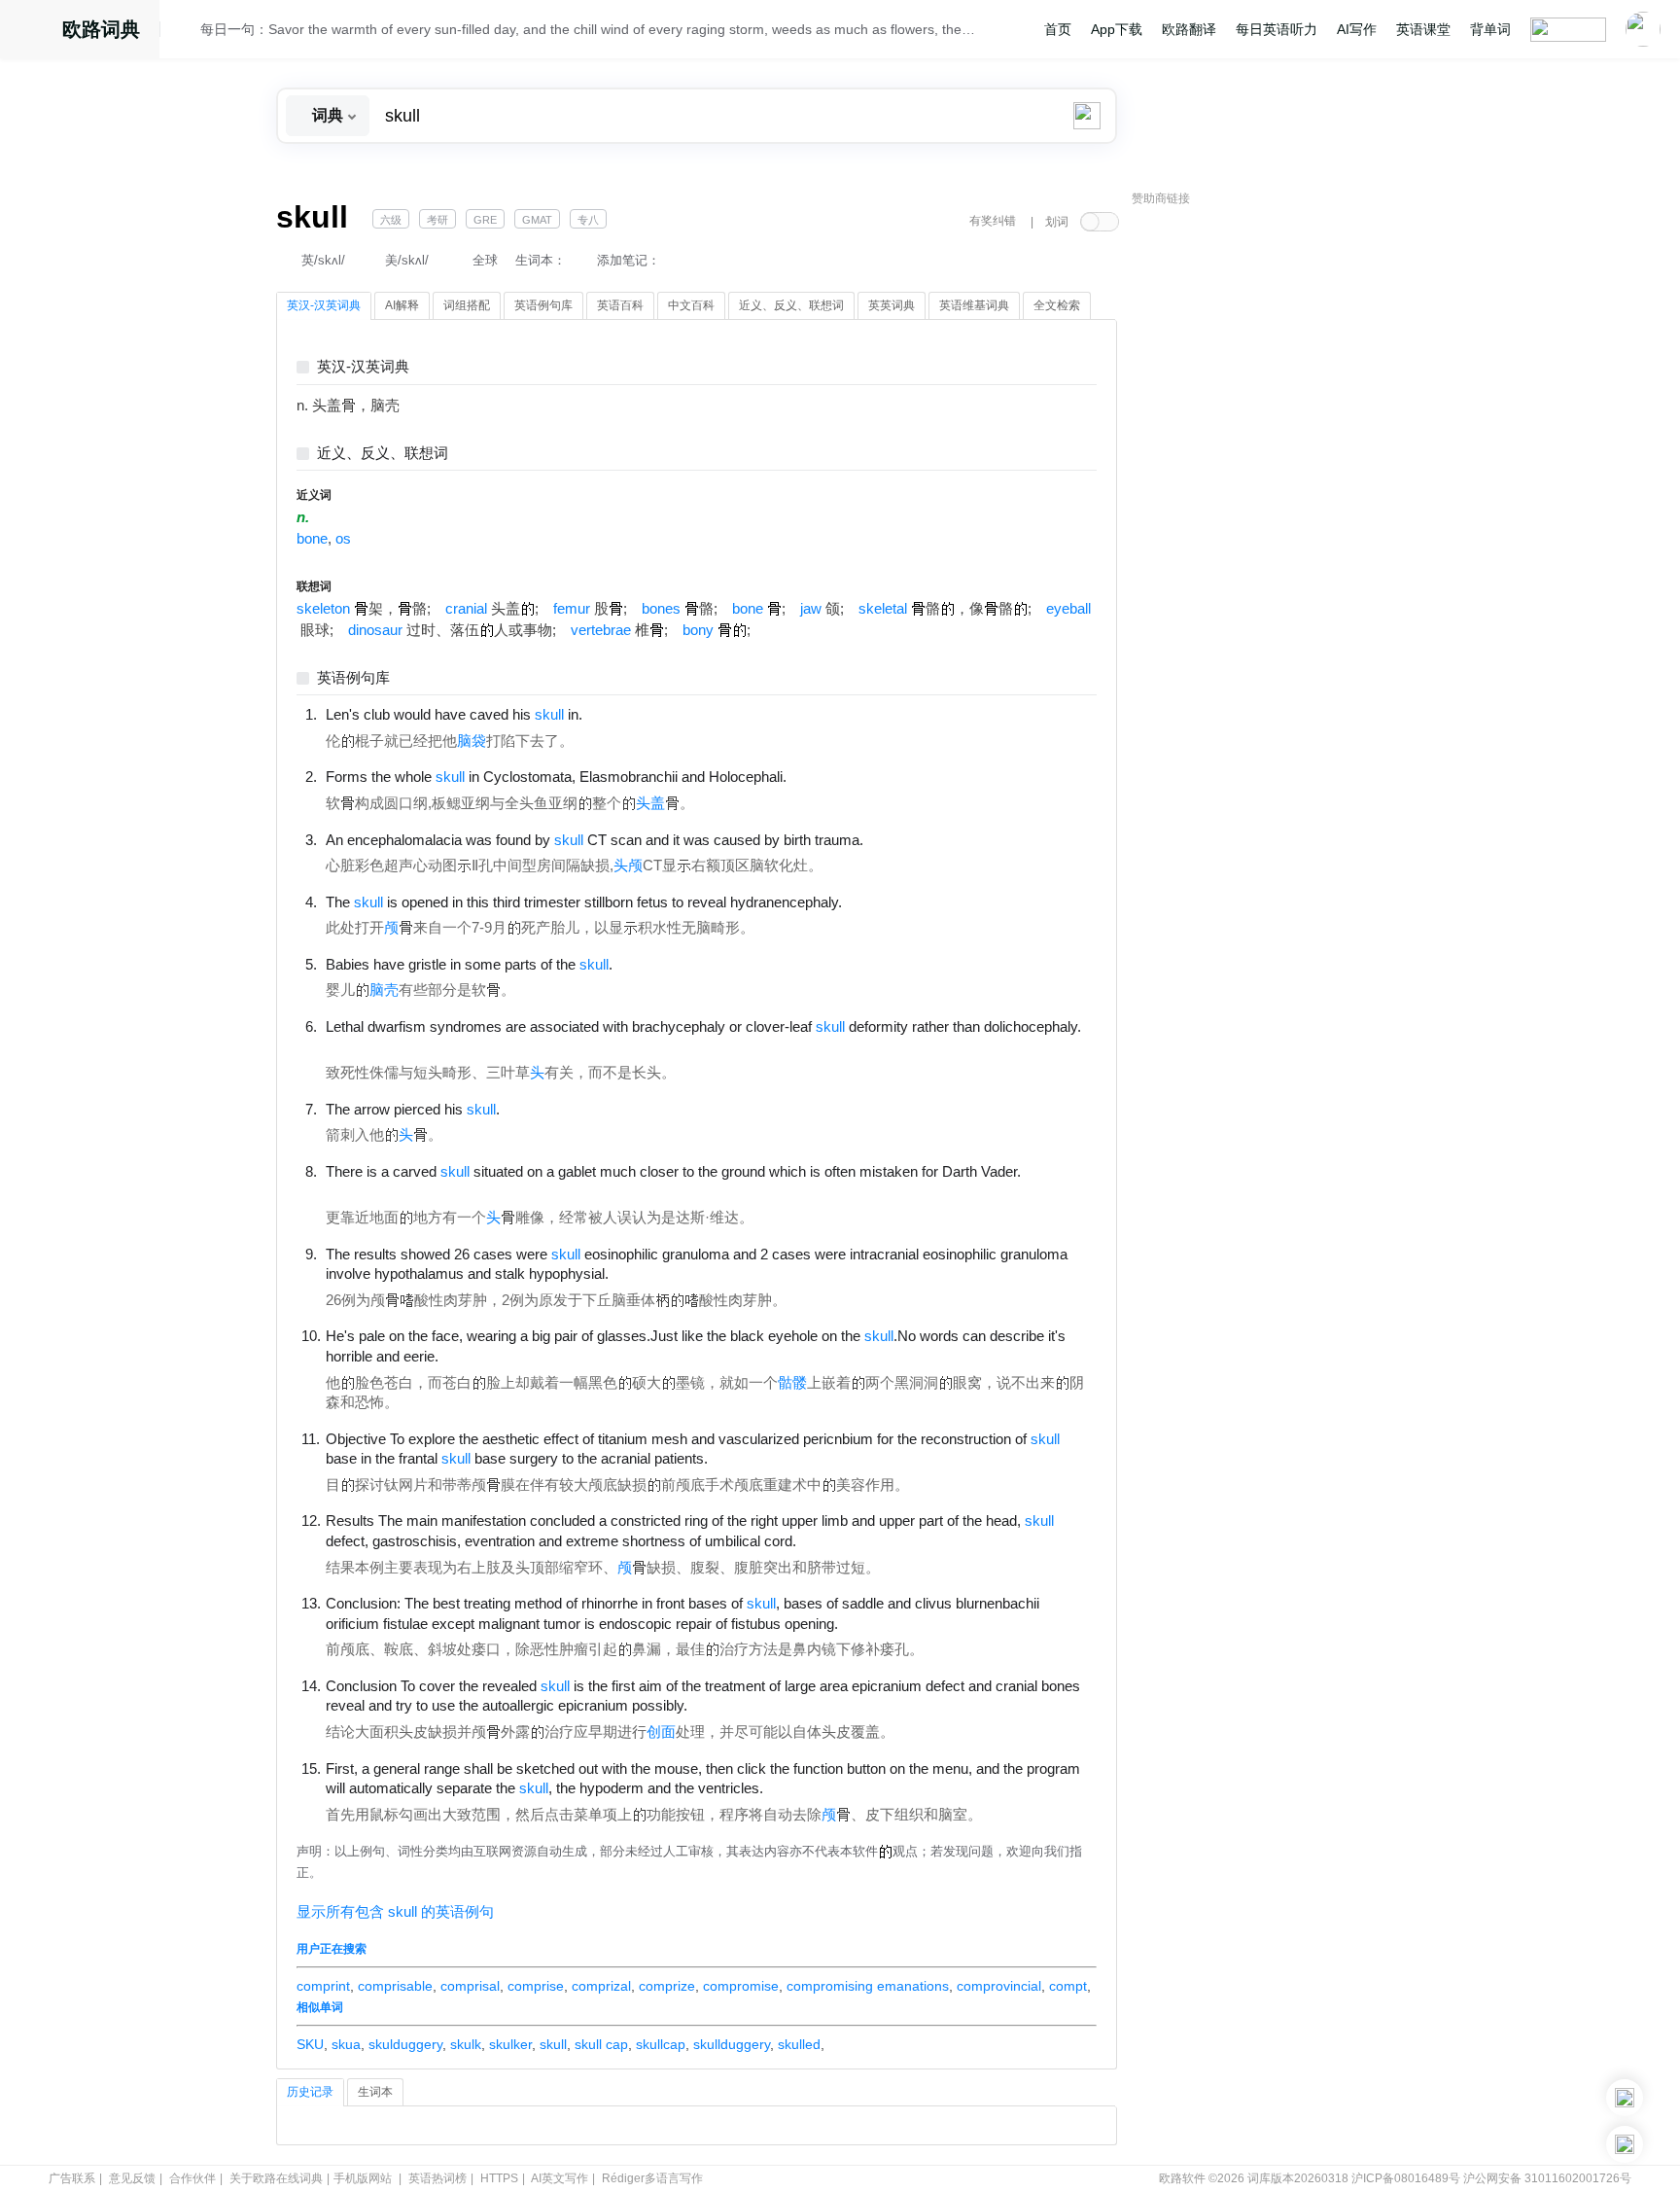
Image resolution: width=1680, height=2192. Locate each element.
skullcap (661, 2044)
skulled (799, 2044)
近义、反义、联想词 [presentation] (791, 305)
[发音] (186, 32)
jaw (811, 609)
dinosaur (375, 630)
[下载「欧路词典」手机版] (1625, 2098)
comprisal (470, 1986)
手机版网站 (363, 2178)
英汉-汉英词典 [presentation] (324, 305)
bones (661, 609)
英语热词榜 (437, 2178)
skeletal (883, 609)
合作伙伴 (192, 2178)
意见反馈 (132, 2178)
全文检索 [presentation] (1057, 305)
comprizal (601, 1986)
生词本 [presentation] (375, 2092)
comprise (536, 1986)
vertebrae (601, 630)
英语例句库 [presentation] (543, 305)
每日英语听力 (1277, 29)
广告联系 (72, 2178)
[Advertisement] (1277, 511)
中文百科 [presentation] (691, 305)
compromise (741, 1986)
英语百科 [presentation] (620, 305)
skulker (510, 2044)
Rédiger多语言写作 (652, 2178)
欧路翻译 (1189, 29)
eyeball (1068, 609)
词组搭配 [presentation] (467, 305)
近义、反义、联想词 (383, 454)
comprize (667, 1986)
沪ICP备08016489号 (1406, 2178)
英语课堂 (1423, 29)
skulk (466, 2044)
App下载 (1117, 29)
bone (312, 539)
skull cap (601, 2044)
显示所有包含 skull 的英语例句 (395, 1912)
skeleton (323, 609)
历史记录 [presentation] (310, 2092)
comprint (323, 1986)
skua (346, 2044)
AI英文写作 (560, 2178)
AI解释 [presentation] (402, 305)
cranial (466, 609)
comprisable (395, 1986)
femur (572, 609)
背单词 (1490, 29)
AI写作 (1357, 29)
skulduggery (405, 2044)
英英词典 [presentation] (892, 305)
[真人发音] (615, 714)
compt (1068, 1986)
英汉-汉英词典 (363, 367)
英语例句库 (353, 678)
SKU (310, 2044)
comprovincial (999, 1986)
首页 (1058, 29)
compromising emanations (868, 1986)
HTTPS (499, 2178)
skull (553, 2044)
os (343, 539)
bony (698, 630)
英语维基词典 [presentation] (974, 305)
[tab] (324, 306)
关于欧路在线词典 (276, 2178)
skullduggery (732, 2044)
